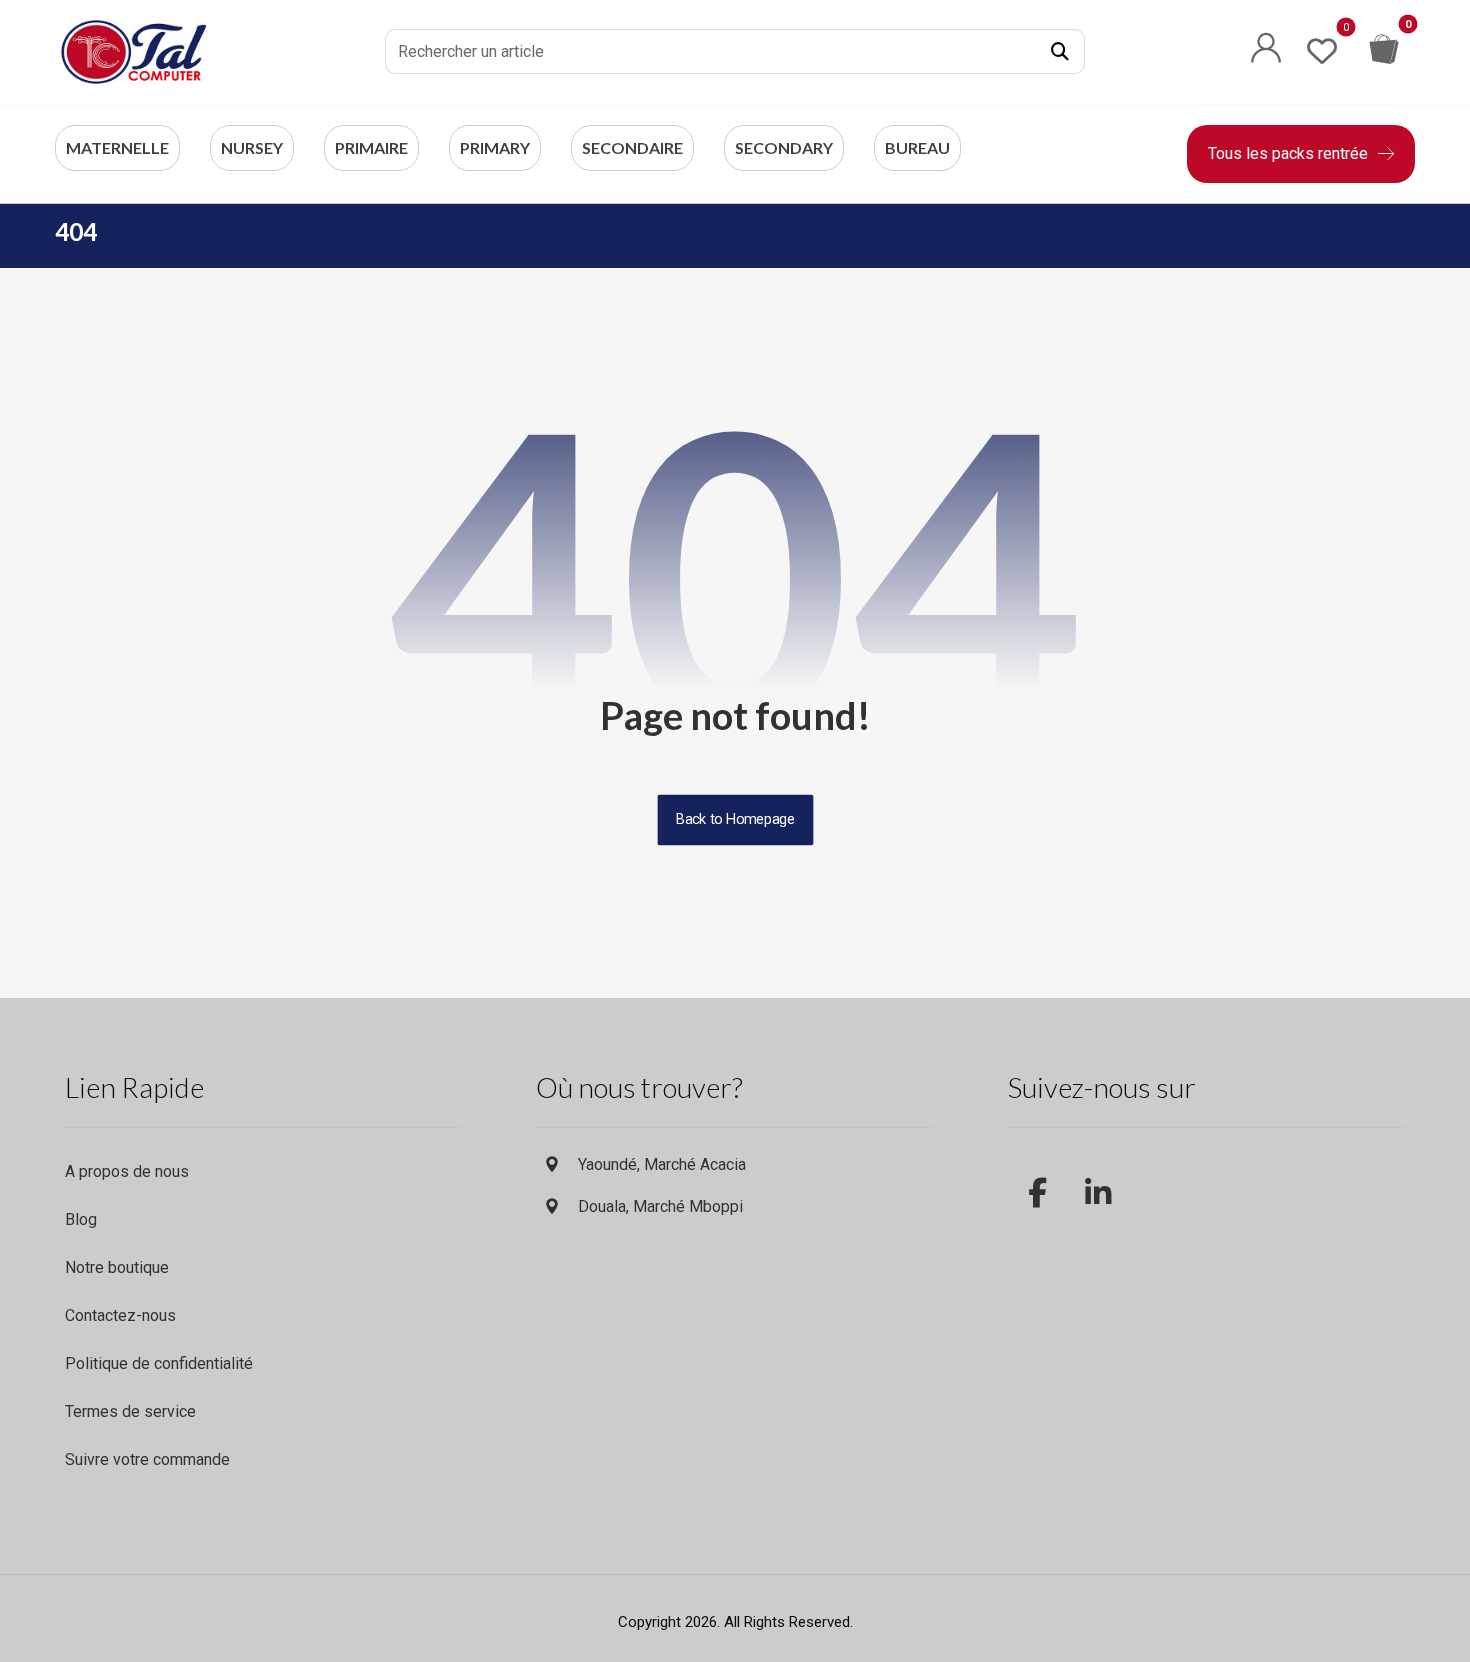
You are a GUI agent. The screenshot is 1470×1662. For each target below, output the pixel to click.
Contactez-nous (120, 1315)
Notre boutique (117, 1267)
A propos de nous (127, 1171)
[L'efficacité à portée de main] (135, 52)
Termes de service (130, 1411)
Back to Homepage (735, 819)
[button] (1060, 52)
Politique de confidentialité (159, 1363)
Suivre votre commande (147, 1459)
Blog (81, 1219)
